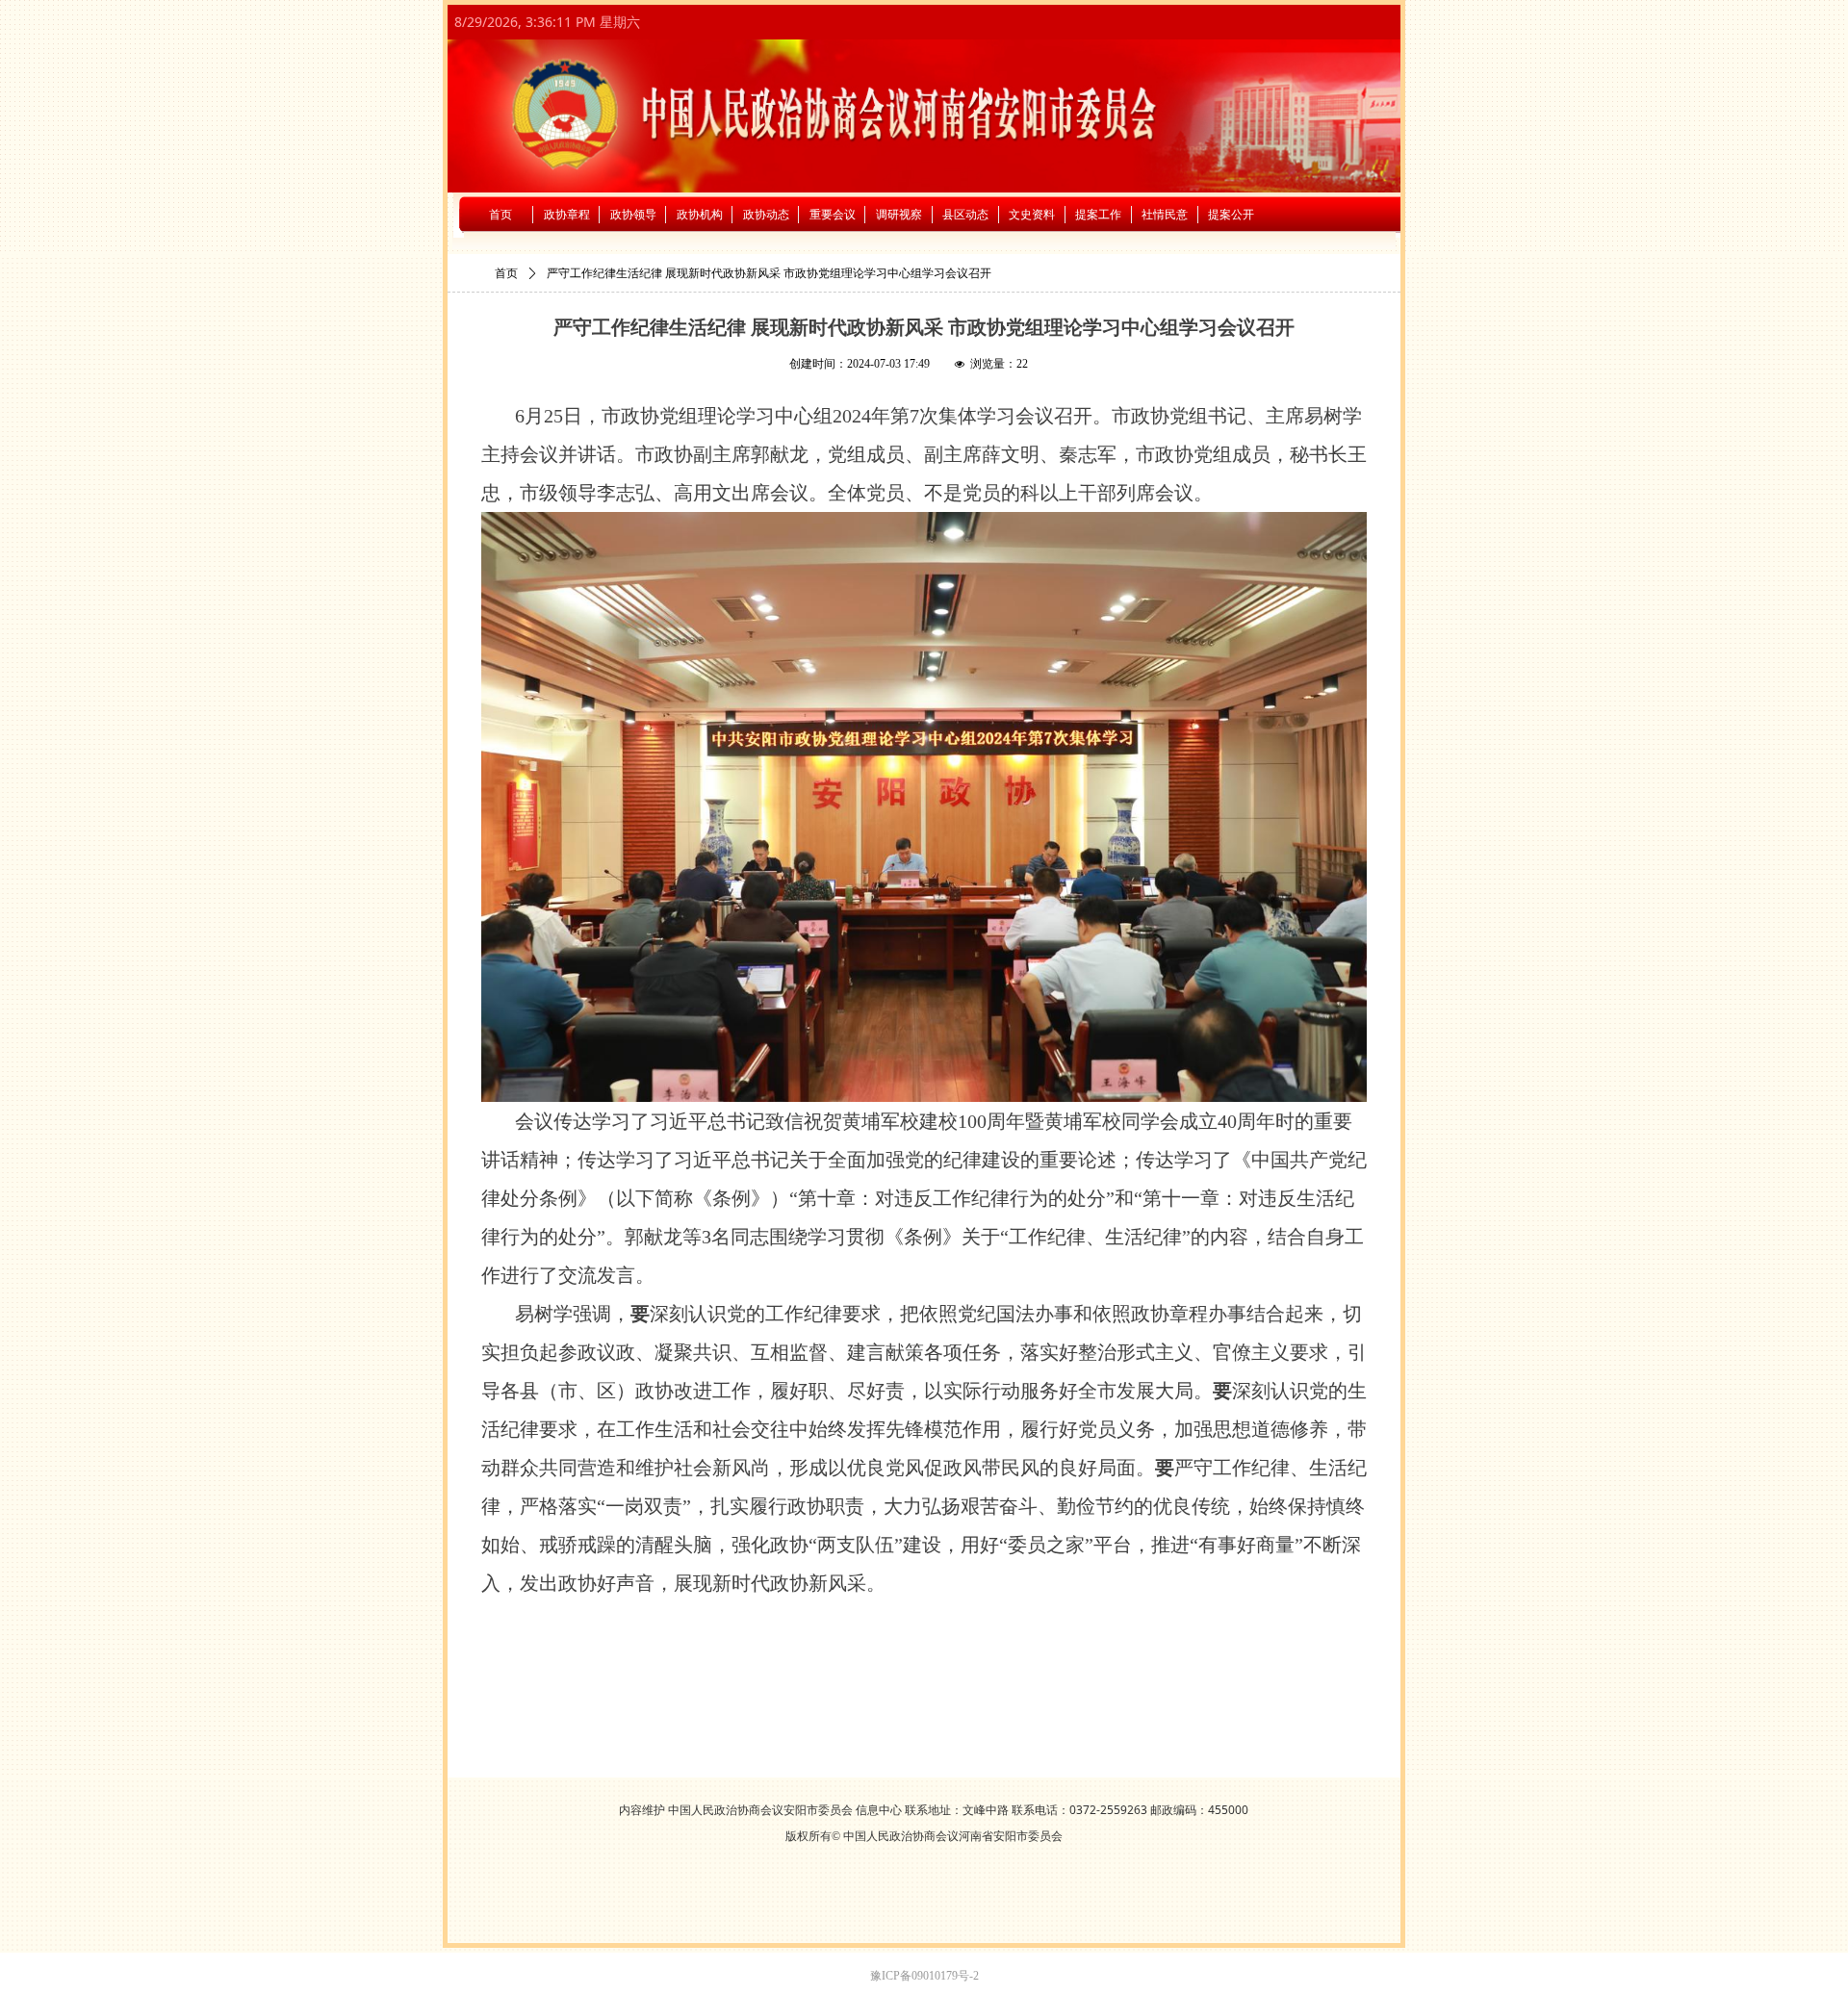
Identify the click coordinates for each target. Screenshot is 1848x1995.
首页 (506, 273)
